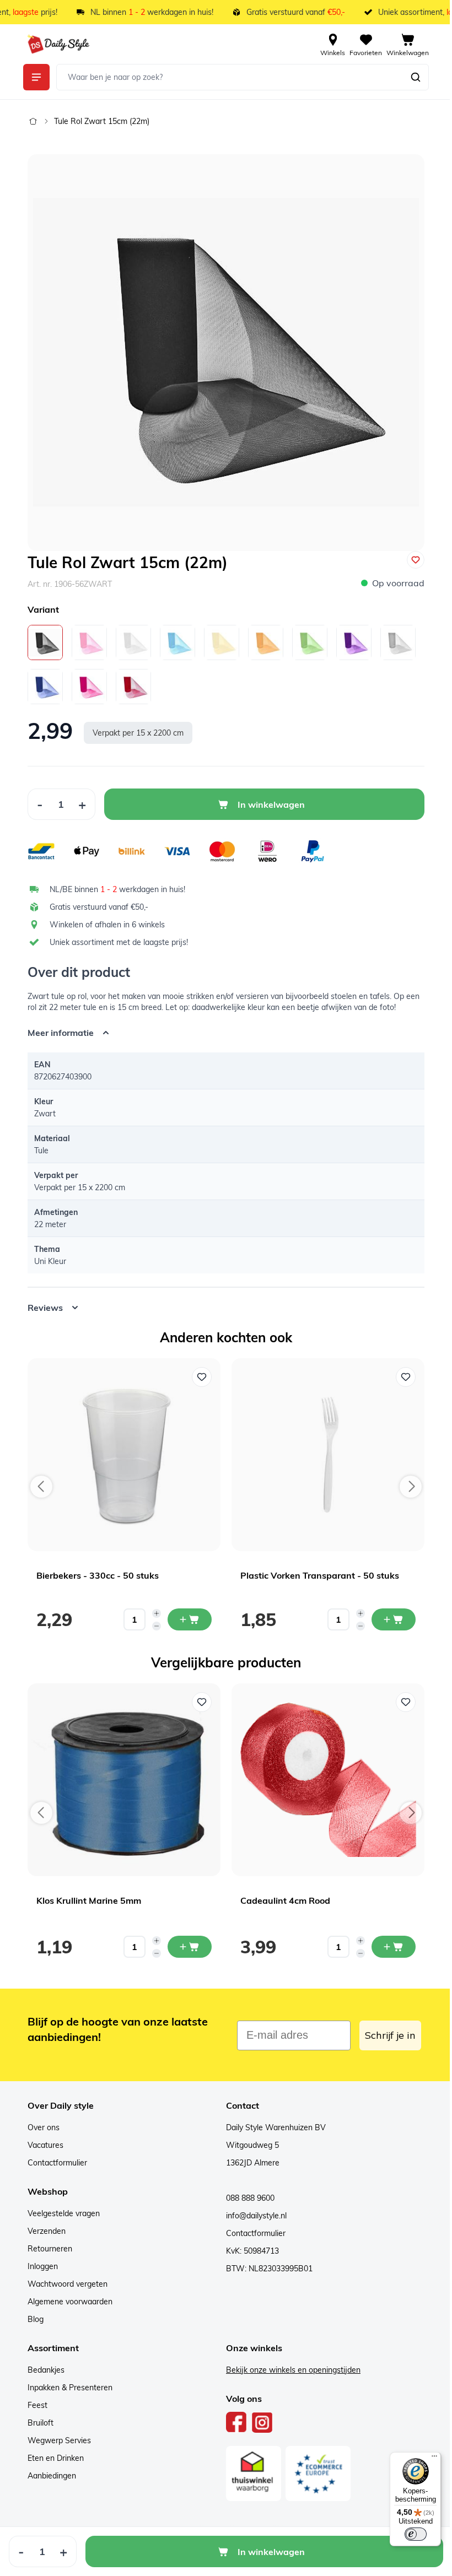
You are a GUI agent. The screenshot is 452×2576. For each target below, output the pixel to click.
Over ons (40, 2127)
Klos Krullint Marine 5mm (85, 1900)
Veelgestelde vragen (60, 2213)
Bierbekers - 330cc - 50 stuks (94, 1575)
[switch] (407, 2534)
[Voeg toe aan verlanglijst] (416, 560)
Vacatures (42, 2145)
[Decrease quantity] (153, 1626)
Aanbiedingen (48, 2476)
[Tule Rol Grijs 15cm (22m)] (398, 642)
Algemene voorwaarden (66, 2302)
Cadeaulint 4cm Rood (281, 1900)
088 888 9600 (246, 2198)
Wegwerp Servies (55, 2440)
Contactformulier (53, 2163)
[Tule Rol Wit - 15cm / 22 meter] (133, 642)
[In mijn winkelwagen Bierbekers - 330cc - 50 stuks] (186, 1619)
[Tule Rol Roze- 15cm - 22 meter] (89, 642)
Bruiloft (37, 2423)
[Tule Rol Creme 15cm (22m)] (222, 642)
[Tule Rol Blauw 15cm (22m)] (177, 642)
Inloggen (39, 2266)
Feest (34, 2405)
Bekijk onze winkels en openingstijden (289, 2370)
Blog (32, 2319)
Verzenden (43, 2231)
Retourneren (46, 2249)
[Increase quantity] (153, 1613)
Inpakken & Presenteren (66, 2388)
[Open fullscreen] (226, 353)
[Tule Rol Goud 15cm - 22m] (266, 642)
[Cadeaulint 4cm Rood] (324, 1780)
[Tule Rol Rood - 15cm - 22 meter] (133, 687)
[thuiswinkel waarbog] (250, 2474)
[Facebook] (233, 2422)
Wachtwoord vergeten (64, 2284)
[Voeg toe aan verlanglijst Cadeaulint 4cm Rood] (402, 1702)
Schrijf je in (386, 2035)
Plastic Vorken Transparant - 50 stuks (316, 1575)
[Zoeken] (416, 77)
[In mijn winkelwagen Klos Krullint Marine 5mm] (186, 1947)
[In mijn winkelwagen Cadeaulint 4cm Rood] (390, 1947)
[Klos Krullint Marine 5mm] (120, 1780)
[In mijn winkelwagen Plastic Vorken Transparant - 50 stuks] (390, 1619)
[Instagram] (258, 2422)
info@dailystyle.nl (252, 2216)
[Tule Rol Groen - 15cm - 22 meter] (310, 642)
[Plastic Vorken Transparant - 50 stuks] (324, 1455)
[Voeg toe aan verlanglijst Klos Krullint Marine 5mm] (198, 1702)
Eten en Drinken (52, 2458)
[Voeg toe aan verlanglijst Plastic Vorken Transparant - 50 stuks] (402, 1377)
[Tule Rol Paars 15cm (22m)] (354, 642)
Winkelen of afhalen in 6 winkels (107, 925)
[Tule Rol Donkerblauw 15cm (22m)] (45, 687)
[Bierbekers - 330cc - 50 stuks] (120, 1455)
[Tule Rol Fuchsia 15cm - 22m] (89, 687)
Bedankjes (42, 2370)
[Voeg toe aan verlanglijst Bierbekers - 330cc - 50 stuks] (198, 1377)
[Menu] (426, 2459)
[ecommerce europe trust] (314, 2474)
